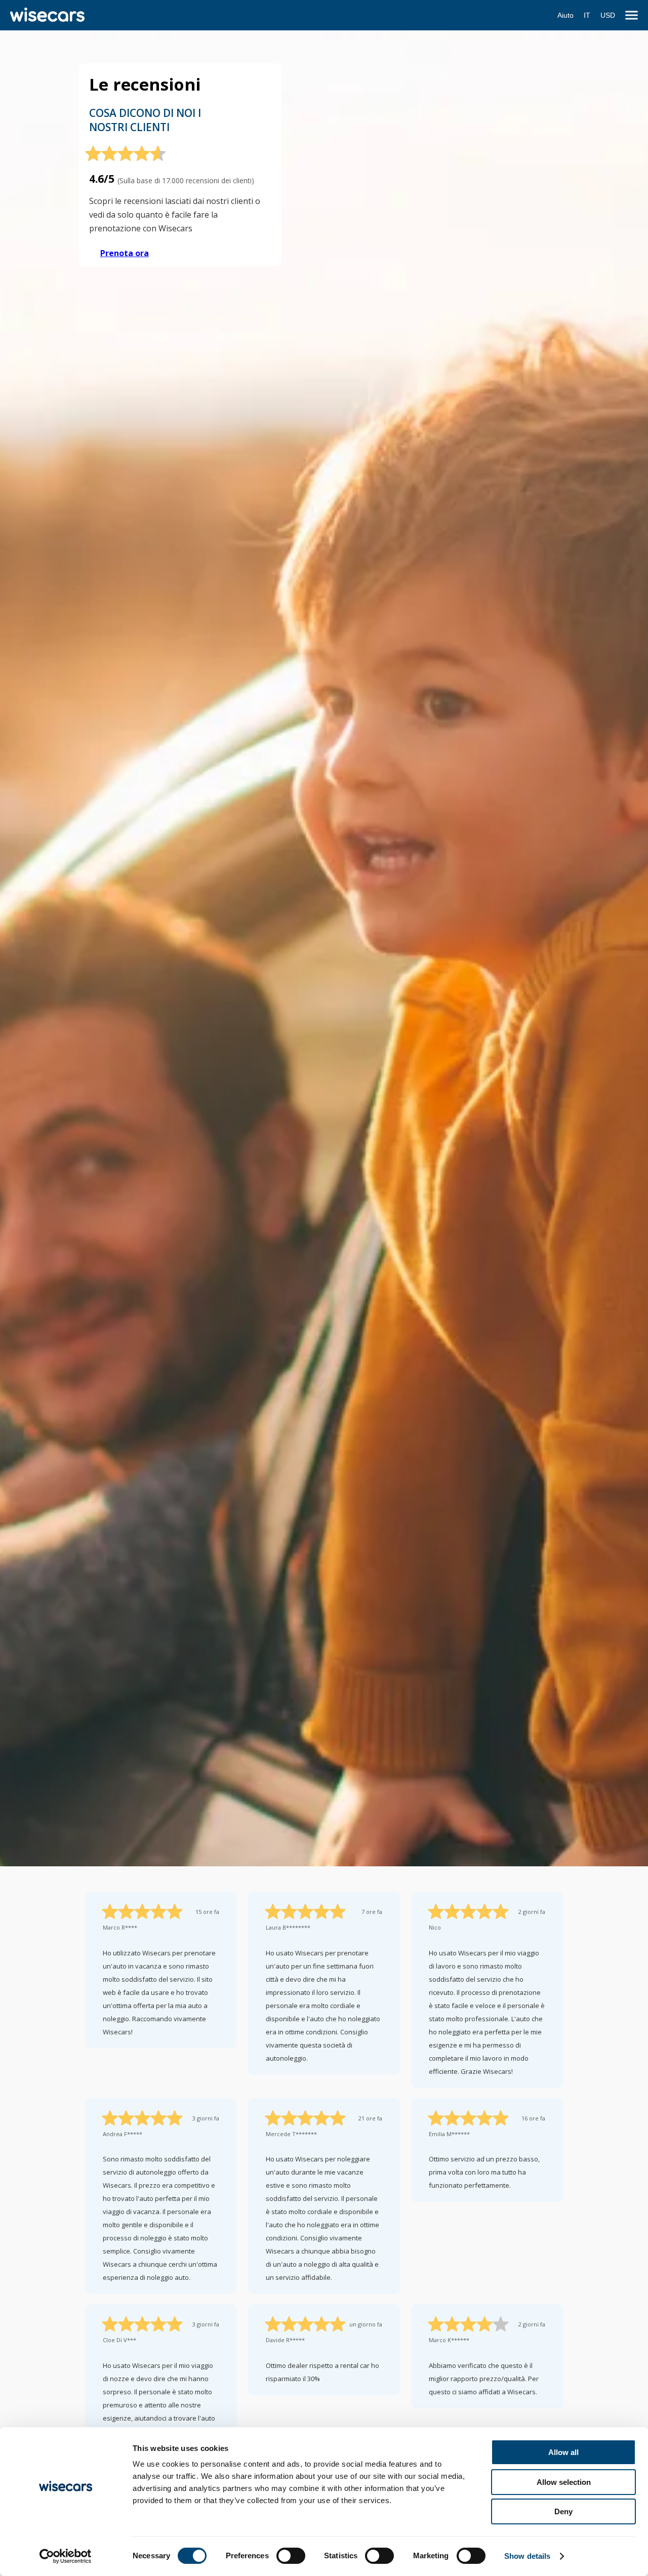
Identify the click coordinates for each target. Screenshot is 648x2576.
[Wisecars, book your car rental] (47, 15)
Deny (563, 2511)
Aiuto (565, 15)
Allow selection (564, 2482)
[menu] (632, 15)
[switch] (291, 2556)
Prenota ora (125, 253)
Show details (527, 2556)
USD (608, 15)
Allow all (563, 2452)
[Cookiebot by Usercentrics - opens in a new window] (66, 2556)
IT (587, 15)
